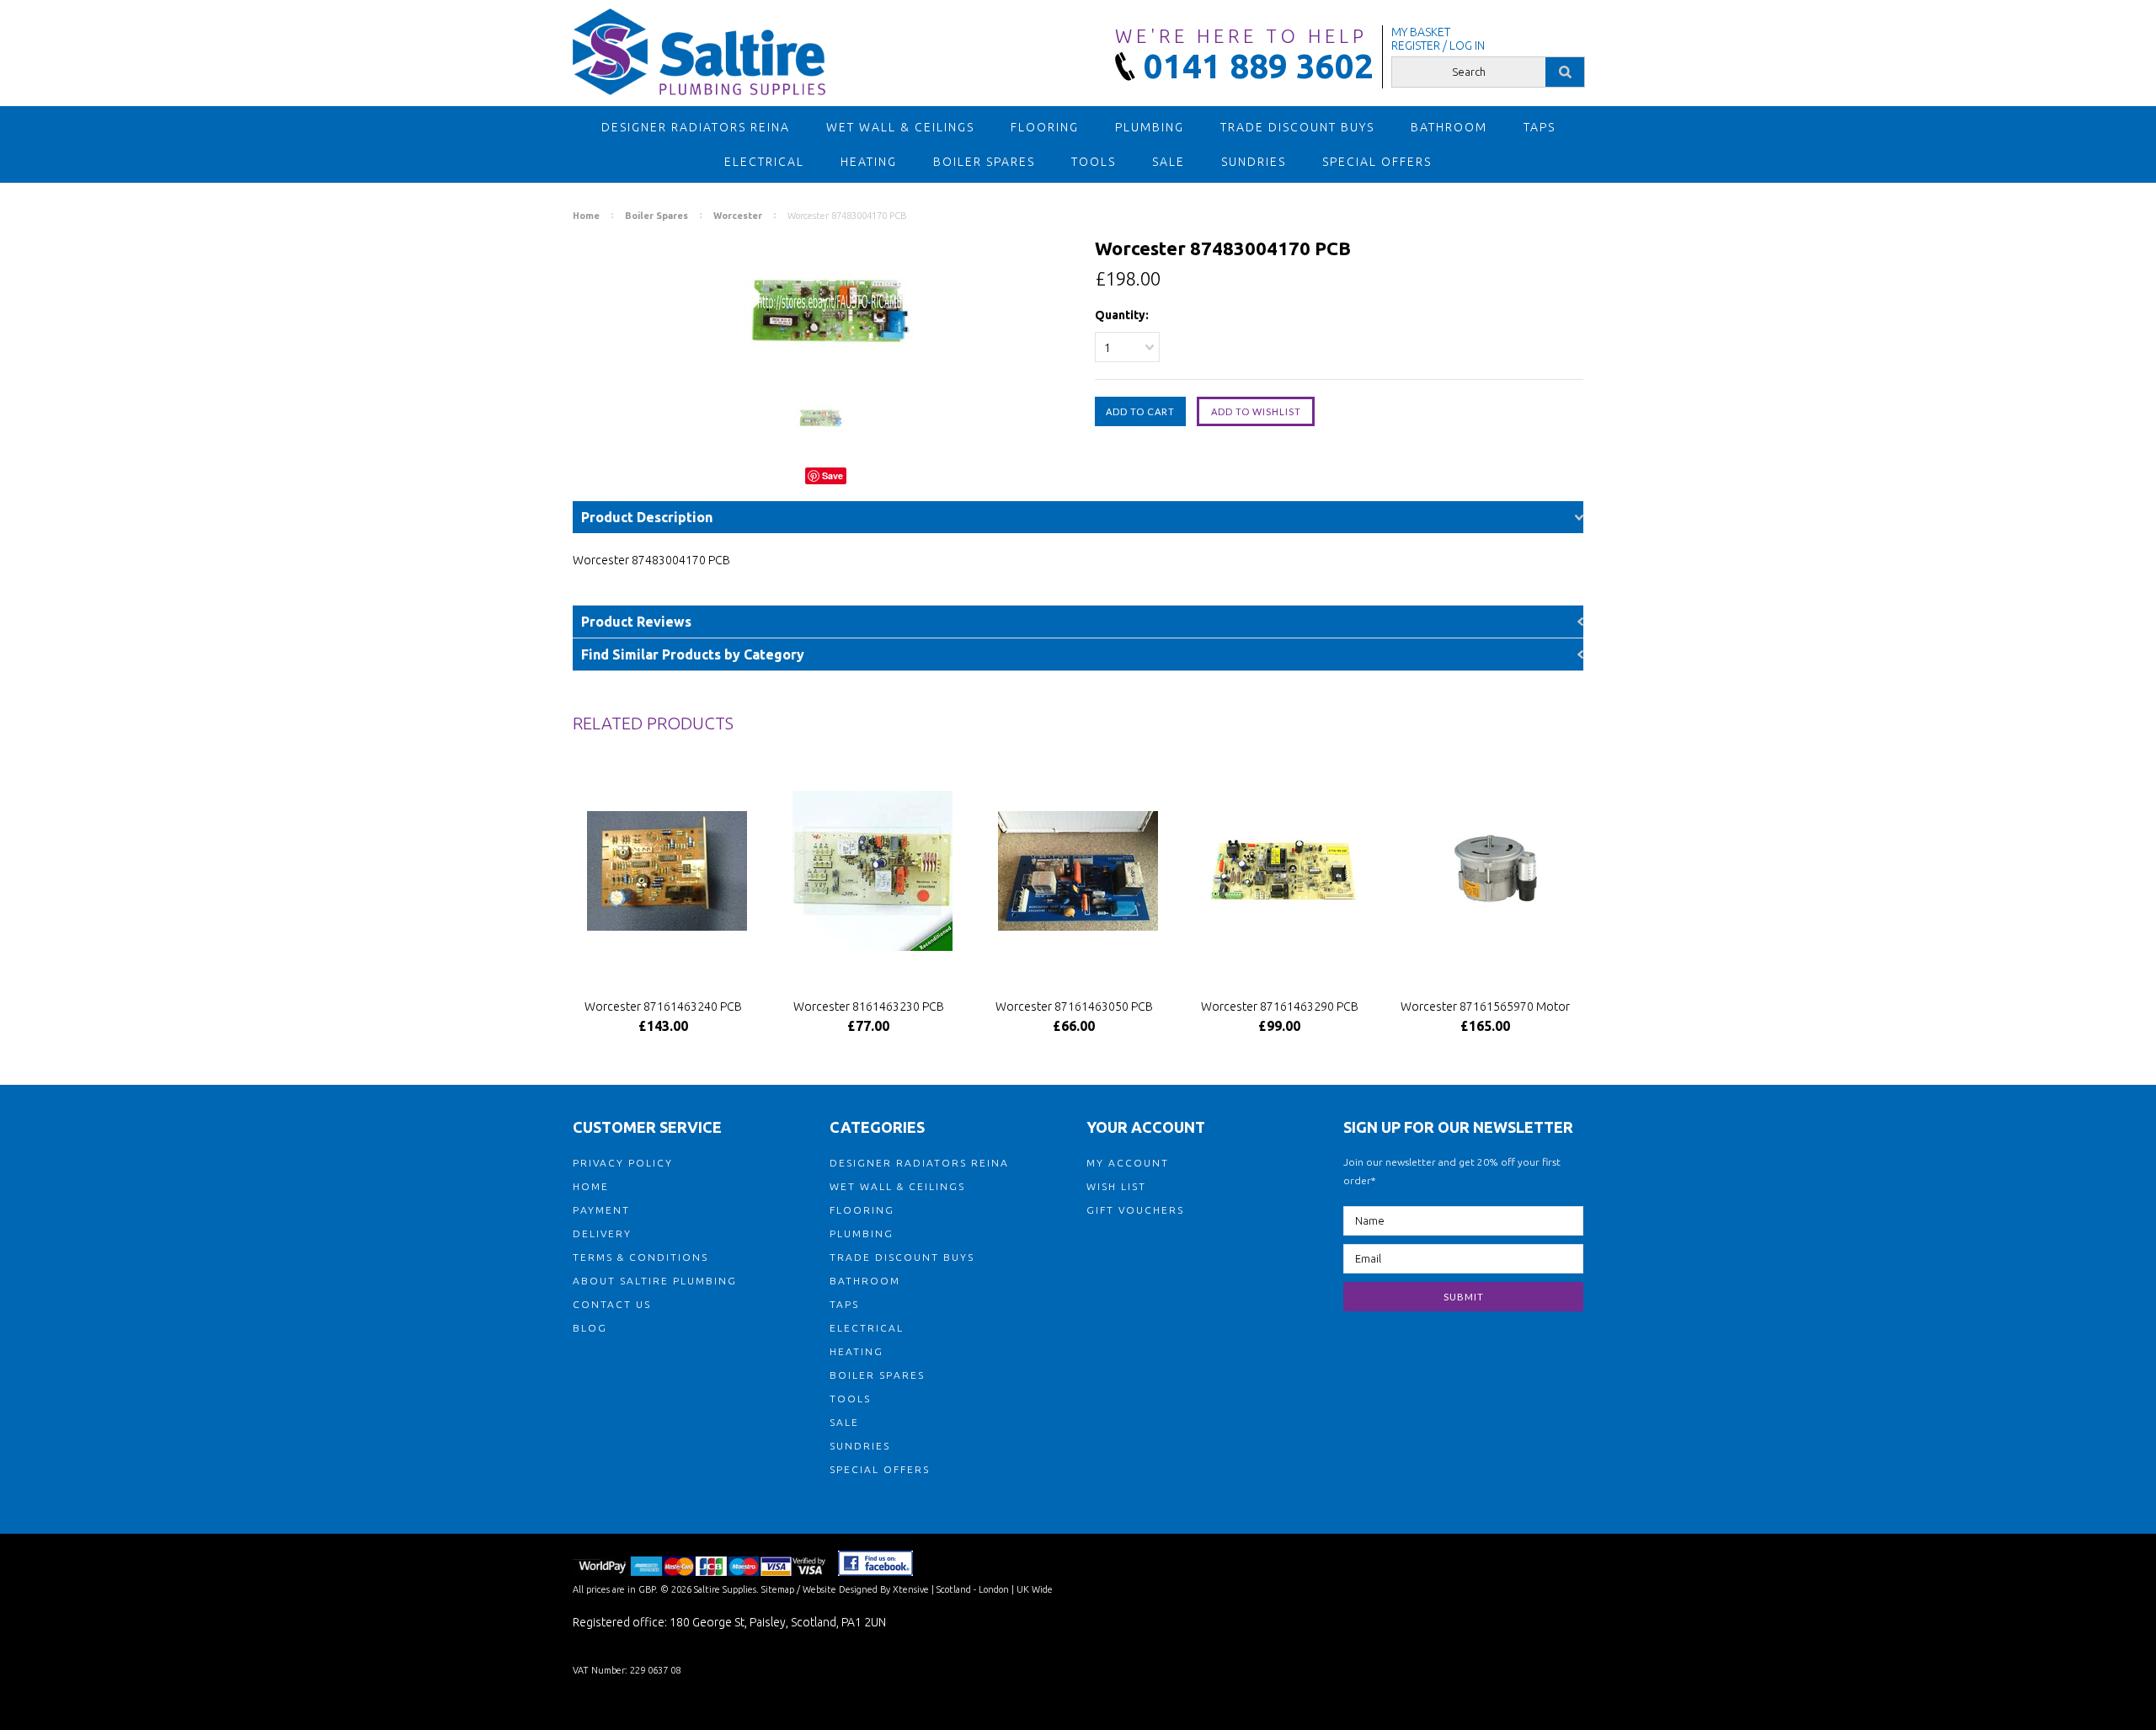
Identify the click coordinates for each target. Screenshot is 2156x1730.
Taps (1540, 127)
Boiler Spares (984, 162)
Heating (869, 162)
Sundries (1254, 162)
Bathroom (1449, 127)
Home (586, 216)
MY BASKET (1421, 32)
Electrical (764, 162)
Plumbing (1150, 127)
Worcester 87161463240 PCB (663, 1006)
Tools (1094, 162)
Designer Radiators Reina (696, 127)
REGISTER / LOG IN (1438, 45)
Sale (1169, 162)
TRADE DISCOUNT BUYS (1297, 127)
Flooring (1045, 127)
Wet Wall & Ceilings (900, 127)
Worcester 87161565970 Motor (1485, 1006)
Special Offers (1377, 162)
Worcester (738, 216)
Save (833, 475)
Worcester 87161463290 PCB (1280, 1006)
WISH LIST (1116, 1186)
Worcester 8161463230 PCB (869, 1006)
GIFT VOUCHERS (1135, 1210)
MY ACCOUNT (1128, 1163)
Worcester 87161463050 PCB (1074, 1006)
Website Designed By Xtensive (866, 1589)
